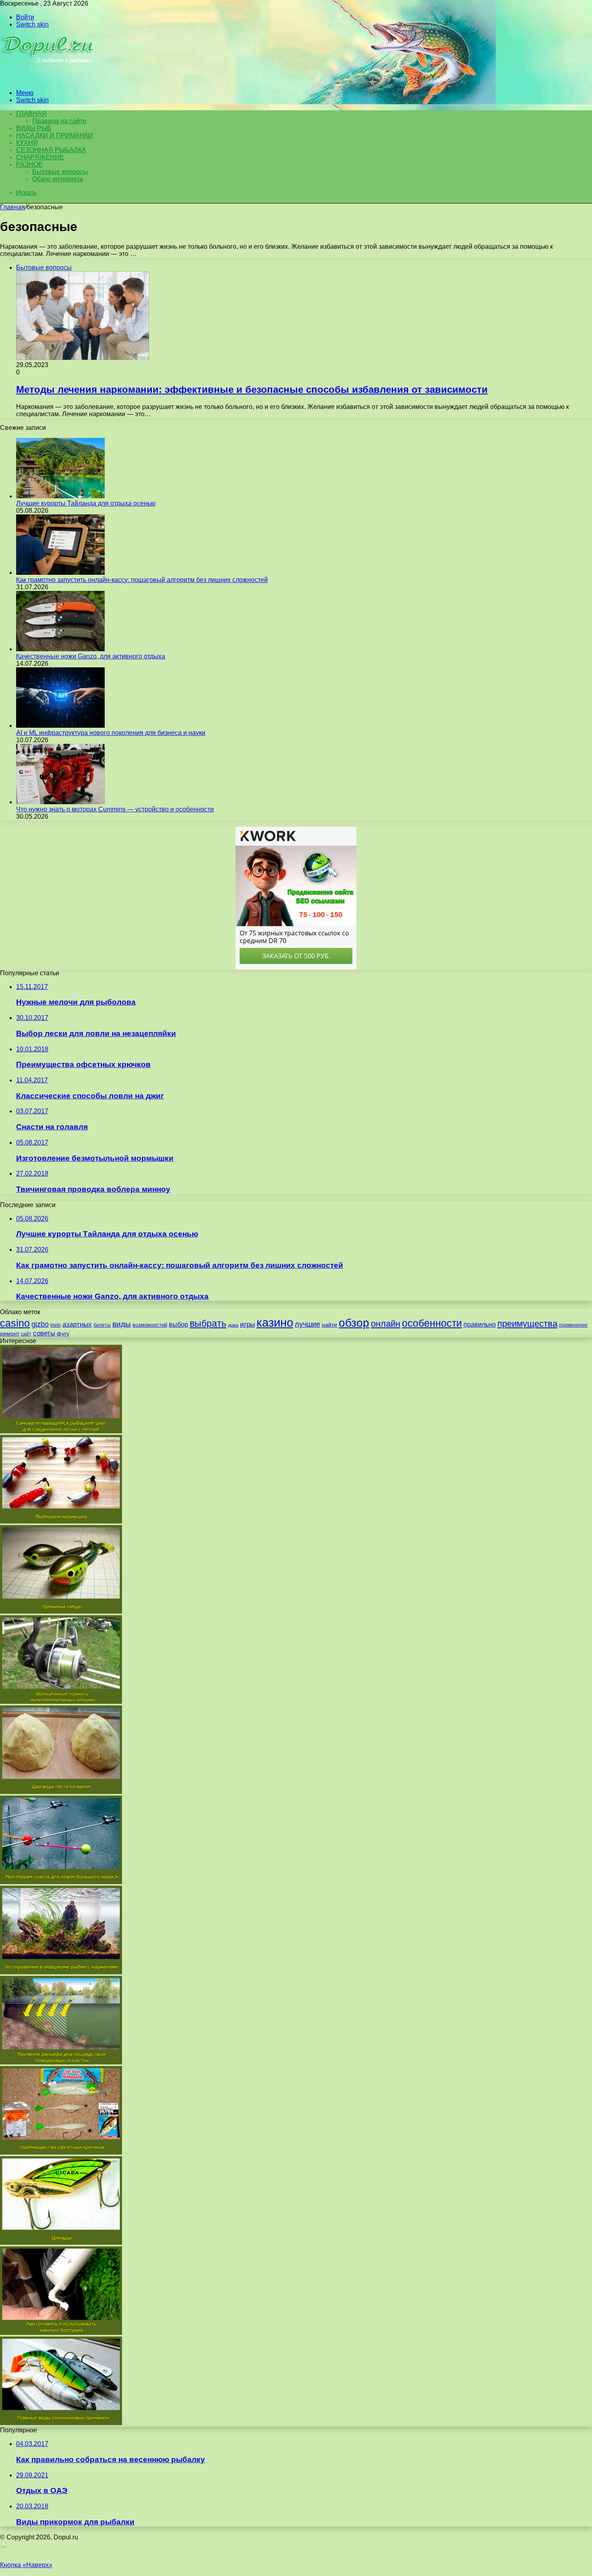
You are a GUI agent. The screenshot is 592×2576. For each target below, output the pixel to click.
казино (275, 1322)
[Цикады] (61, 2243)
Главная (12, 207)
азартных (77, 1324)
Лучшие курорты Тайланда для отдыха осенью (86, 503)
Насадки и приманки (55, 135)
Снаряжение (40, 157)
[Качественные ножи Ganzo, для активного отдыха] (60, 649)
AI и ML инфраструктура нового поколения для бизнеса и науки (111, 733)
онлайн (386, 1324)
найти (329, 1325)
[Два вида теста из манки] (61, 1792)
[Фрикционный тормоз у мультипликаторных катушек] (61, 1702)
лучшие (307, 1324)
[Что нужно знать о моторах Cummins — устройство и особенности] (60, 802)
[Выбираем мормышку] (61, 1521)
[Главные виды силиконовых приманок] (61, 2423)
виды (122, 1324)
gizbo (40, 1324)
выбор (178, 1324)
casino (15, 1323)
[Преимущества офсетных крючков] (61, 2152)
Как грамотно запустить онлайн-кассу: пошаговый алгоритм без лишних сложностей (142, 580)
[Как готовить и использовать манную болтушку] (61, 2333)
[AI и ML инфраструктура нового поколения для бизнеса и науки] (60, 726)
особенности (432, 1323)
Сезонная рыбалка (51, 150)
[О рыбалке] (49, 79)
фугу (63, 1333)
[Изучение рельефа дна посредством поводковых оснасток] (61, 2062)
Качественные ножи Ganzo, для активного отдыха (91, 656)
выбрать (208, 1323)
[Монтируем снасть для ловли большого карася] (61, 1882)
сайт (26, 1334)
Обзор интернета (58, 179)
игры (247, 1324)
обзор (354, 1323)
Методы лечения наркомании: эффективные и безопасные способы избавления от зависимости (252, 389)
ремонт (10, 1333)
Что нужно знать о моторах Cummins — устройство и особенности (115, 809)
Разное (29, 164)
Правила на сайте (59, 121)
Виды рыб (34, 128)
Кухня (27, 143)
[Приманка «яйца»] (61, 1611)
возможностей (150, 1325)
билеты (102, 1325)
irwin (56, 1325)
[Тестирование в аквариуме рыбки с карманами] (61, 1972)
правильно (480, 1324)
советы (44, 1333)
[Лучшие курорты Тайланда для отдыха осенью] (60, 496)
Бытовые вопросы (60, 172)
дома (233, 1325)
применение (573, 1325)
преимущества (527, 1324)
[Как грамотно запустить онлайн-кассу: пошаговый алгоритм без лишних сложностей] (60, 573)
